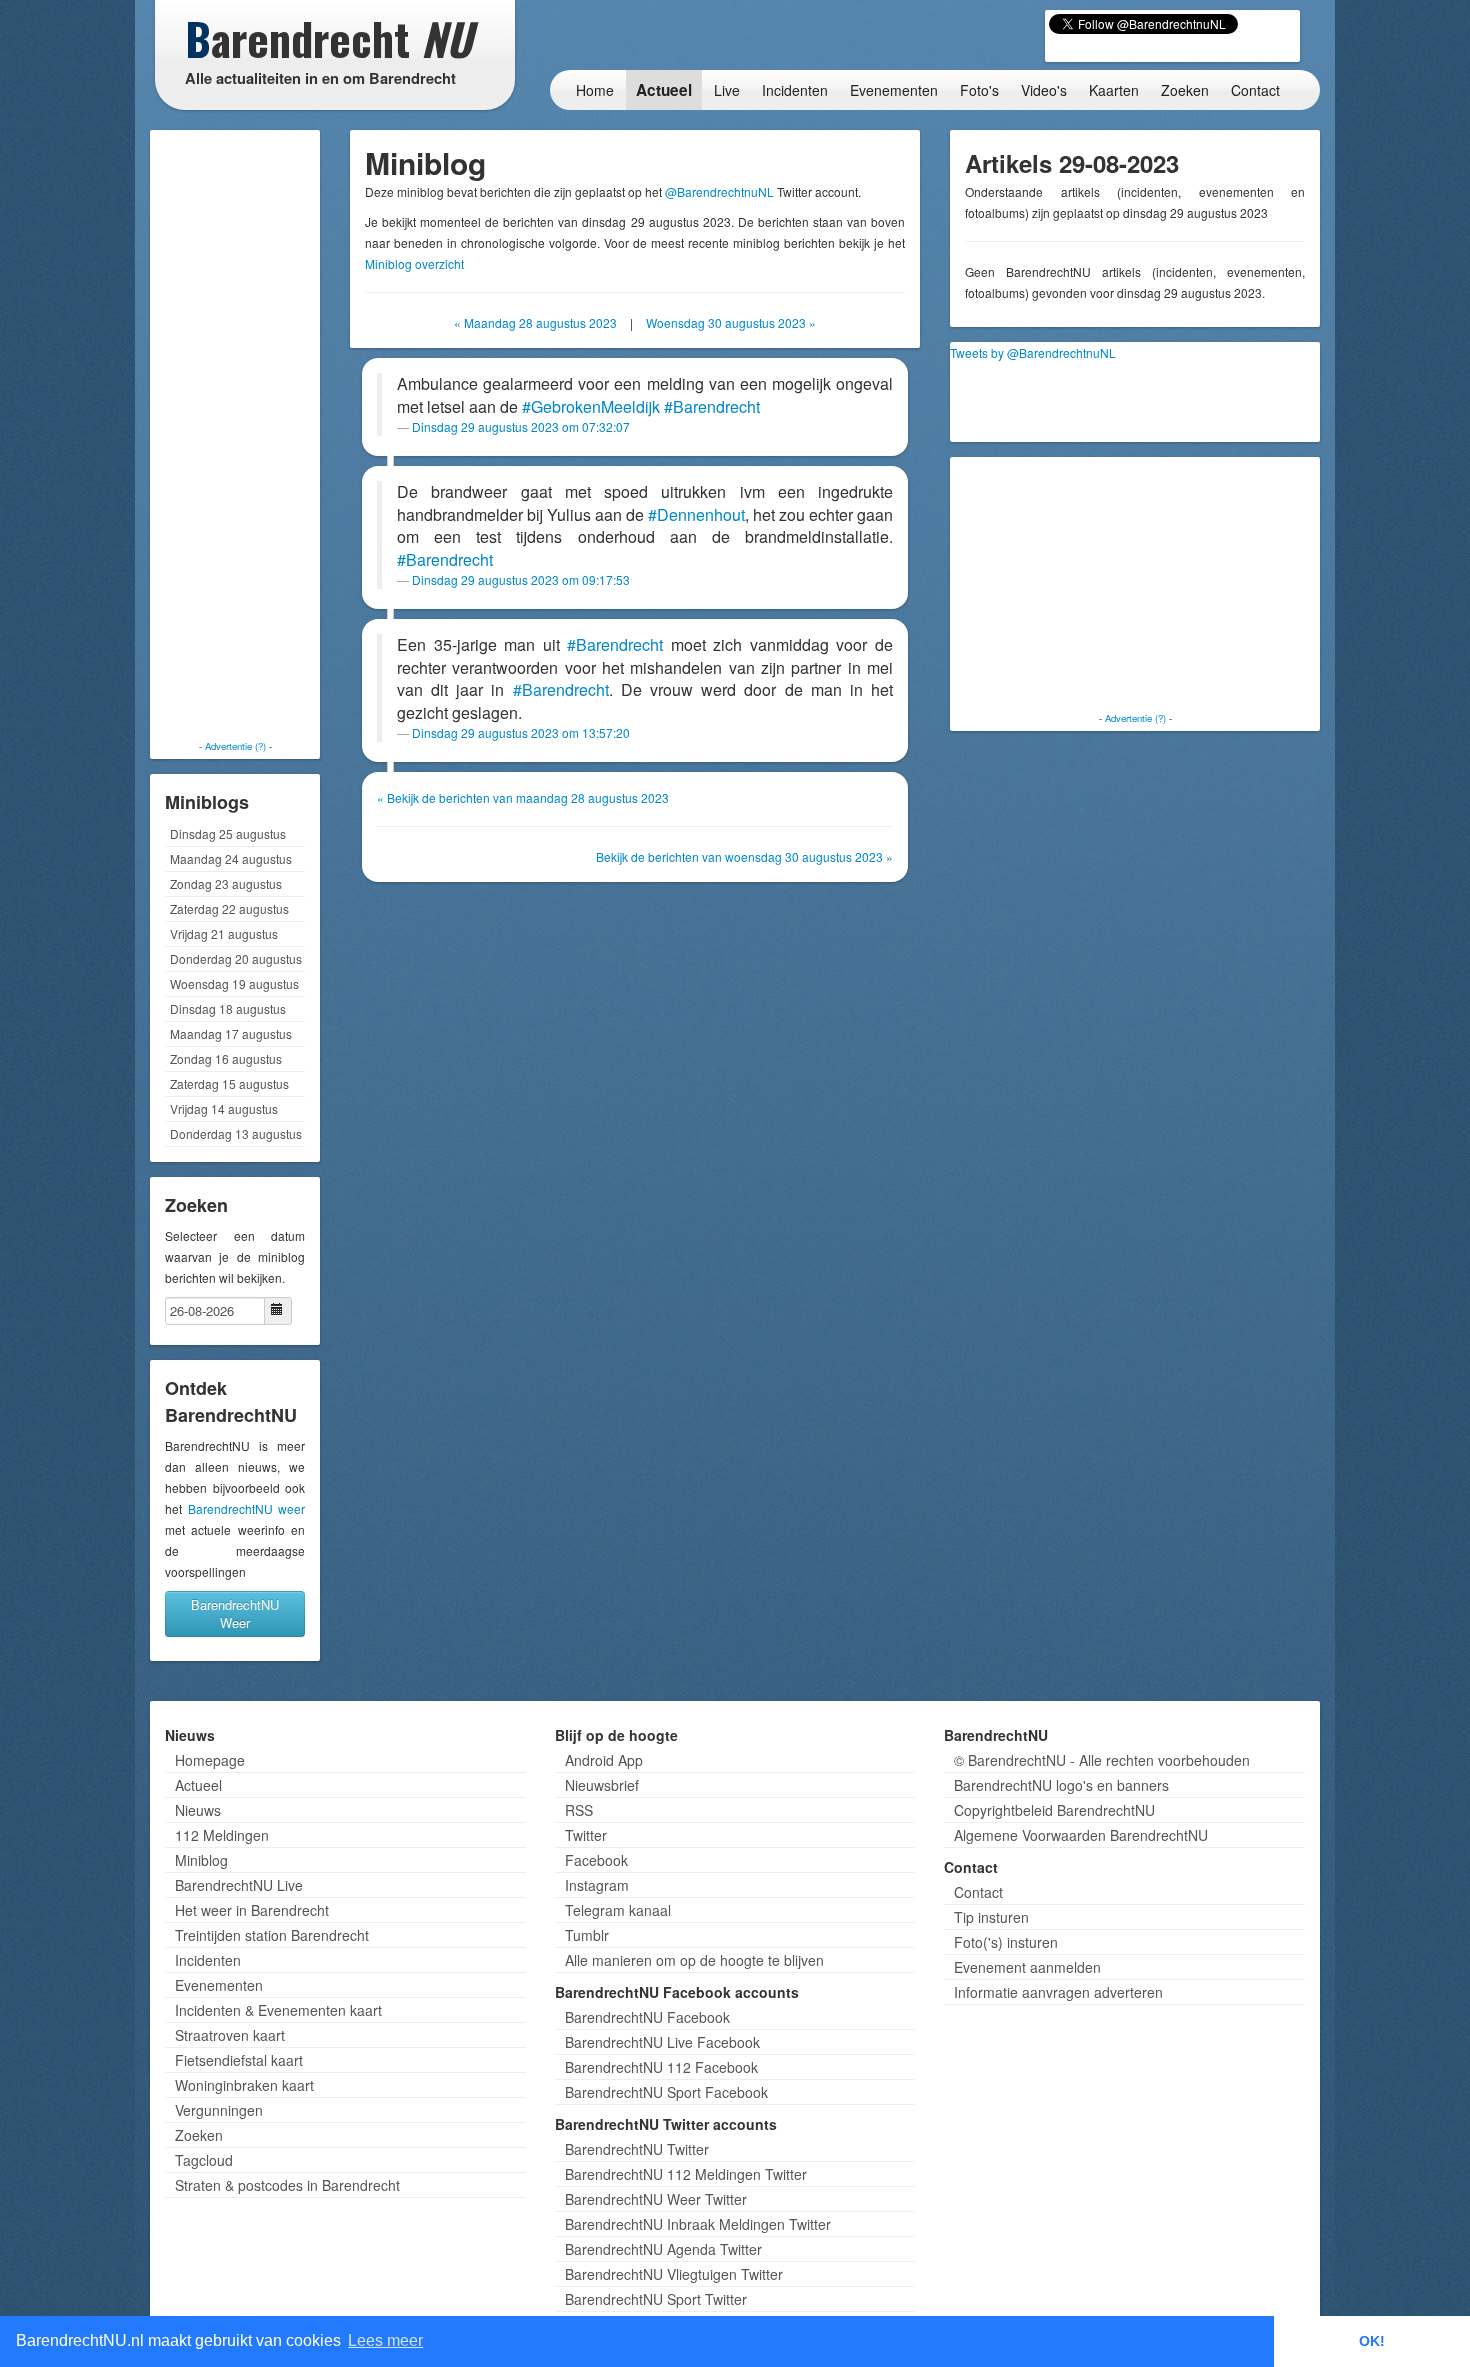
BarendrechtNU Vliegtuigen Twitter (674, 2274)
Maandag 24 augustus (231, 858)
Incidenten (795, 90)
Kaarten (1114, 90)
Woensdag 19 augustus (234, 983)
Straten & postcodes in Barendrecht (287, 2185)
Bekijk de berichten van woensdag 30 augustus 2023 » (744, 856)
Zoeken (1185, 90)
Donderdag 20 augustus (236, 958)
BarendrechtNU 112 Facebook (661, 2067)
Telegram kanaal (618, 1910)
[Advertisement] (235, 435)
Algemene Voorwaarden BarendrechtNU (1081, 1835)
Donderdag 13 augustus (236, 1133)
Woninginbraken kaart (244, 2085)
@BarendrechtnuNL (719, 191)
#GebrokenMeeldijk (591, 406)
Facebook (596, 1860)
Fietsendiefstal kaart (239, 2060)
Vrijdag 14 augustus (224, 1108)
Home (595, 90)
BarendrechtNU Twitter (637, 2149)
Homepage (210, 1760)
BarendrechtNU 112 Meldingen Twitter (686, 2174)
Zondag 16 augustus (226, 1058)
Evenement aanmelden (1027, 1967)
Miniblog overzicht (414, 263)
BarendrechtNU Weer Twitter (656, 2199)
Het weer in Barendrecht (252, 1910)
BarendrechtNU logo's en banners (1061, 1785)
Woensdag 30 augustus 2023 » (731, 322)
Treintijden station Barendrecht (272, 1935)
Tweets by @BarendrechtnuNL (1033, 352)
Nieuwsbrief (602, 1785)
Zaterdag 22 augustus (229, 908)
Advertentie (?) (235, 746)
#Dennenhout (696, 514)
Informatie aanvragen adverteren (1058, 1992)
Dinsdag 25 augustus (228, 833)
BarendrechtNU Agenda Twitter (663, 2249)
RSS (579, 1810)
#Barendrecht (712, 406)
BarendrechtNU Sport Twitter (656, 2299)
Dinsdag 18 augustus (228, 1008)
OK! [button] (1372, 2341)
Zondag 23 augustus (226, 883)
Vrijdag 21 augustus (224, 933)
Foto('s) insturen (1006, 1942)
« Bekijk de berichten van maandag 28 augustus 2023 (523, 797)
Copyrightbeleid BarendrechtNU (1054, 1810)
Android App (604, 1760)
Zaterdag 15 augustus (229, 1083)
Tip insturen (991, 1917)
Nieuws (198, 1810)
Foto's (979, 90)
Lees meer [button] (385, 2340)
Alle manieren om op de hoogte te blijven (694, 1960)
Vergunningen (219, 2110)
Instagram (597, 1885)
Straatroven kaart (230, 2035)
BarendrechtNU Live (239, 1885)
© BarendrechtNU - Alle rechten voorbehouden (1102, 1760)
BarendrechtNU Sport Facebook (666, 2092)
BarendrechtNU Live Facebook (662, 2042)
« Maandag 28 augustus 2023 (535, 322)
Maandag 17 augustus (231, 1033)
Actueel (664, 90)
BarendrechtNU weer (247, 1508)
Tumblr (587, 1935)
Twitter (586, 1835)
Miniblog (201, 1860)
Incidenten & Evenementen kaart (278, 2010)
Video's (1044, 90)
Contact (1255, 90)
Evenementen (894, 90)
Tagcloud (204, 2160)
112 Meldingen (222, 1835)
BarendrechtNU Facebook (647, 2017)
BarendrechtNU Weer (235, 1613)
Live (727, 90)
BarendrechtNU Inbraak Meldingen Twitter (698, 2224)
